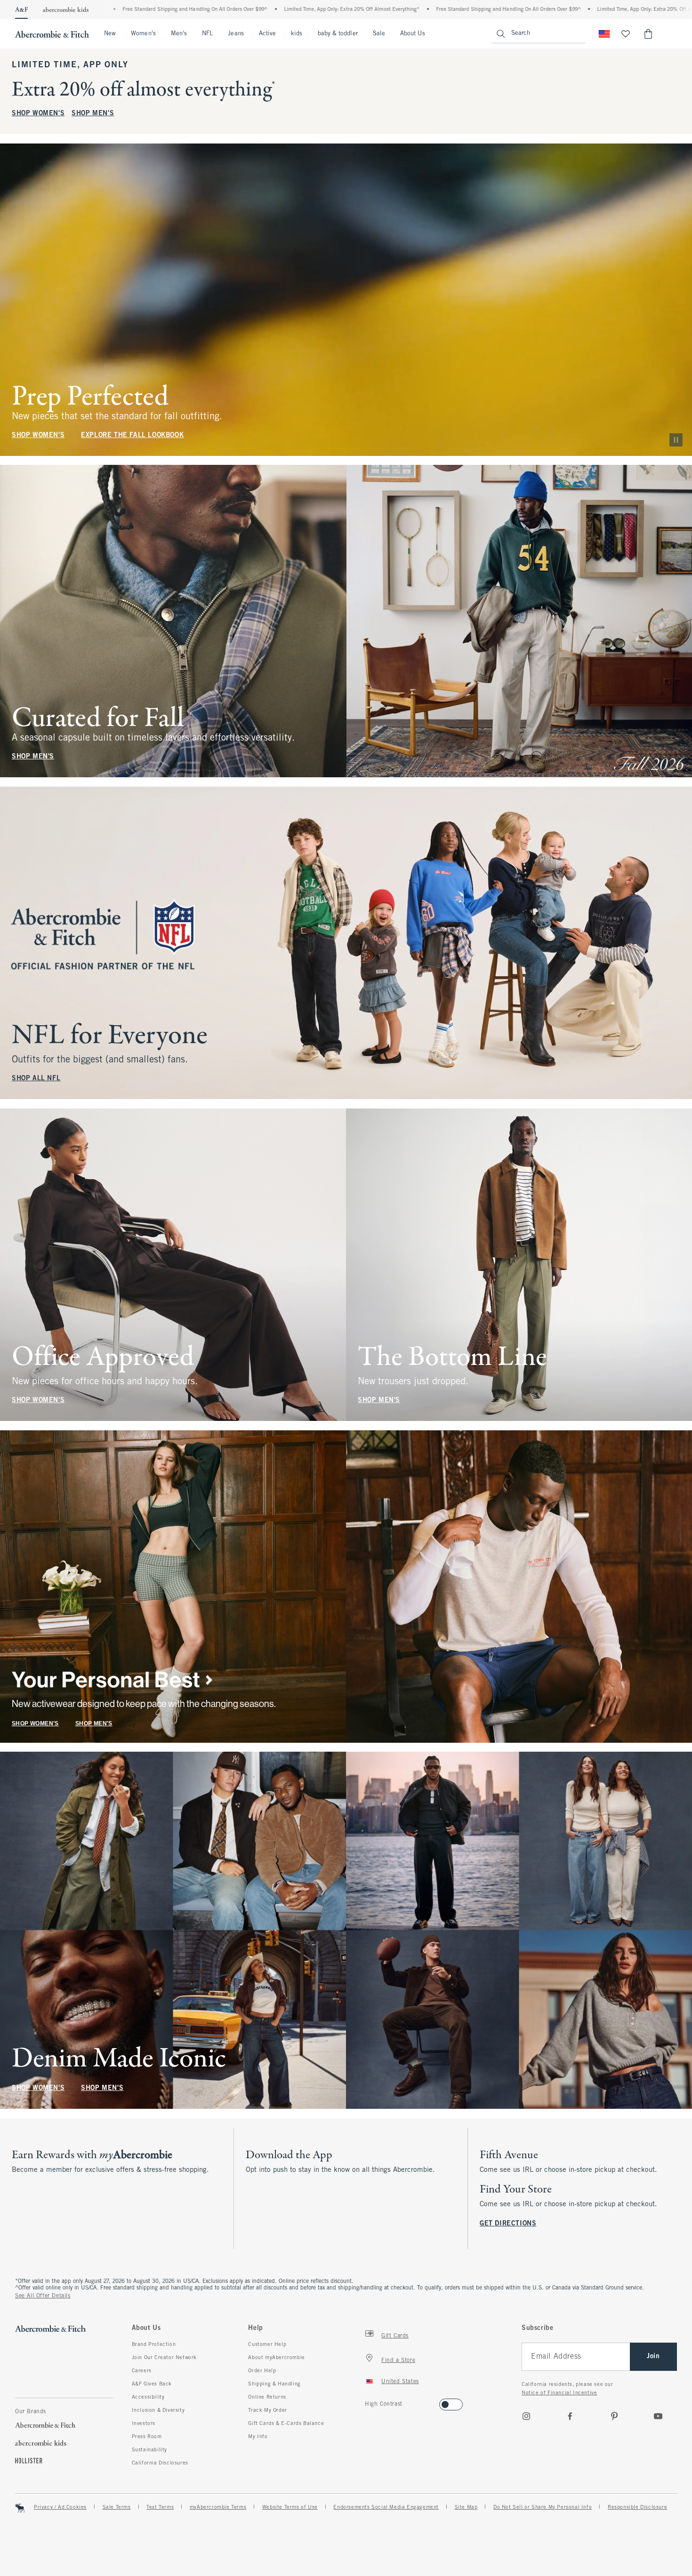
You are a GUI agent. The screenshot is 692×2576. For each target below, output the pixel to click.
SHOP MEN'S (93, 114)
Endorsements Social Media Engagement (386, 2507)
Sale (379, 34)
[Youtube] (658, 2416)
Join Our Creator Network (164, 2358)
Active (267, 34)
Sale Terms (117, 2507)
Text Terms (160, 2507)
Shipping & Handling (274, 2384)
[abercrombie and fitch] (52, 34)
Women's (143, 34)
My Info (258, 2437)
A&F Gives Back (152, 2384)
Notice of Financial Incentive (559, 2393)
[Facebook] (570, 2416)
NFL (207, 34)
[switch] (368, 2402)
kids (297, 34)
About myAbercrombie (276, 2358)
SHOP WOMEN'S (38, 114)
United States (400, 2382)
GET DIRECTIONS (508, 2224)
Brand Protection (154, 2345)
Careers (142, 2371)
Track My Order (267, 2410)
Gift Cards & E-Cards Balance (286, 2424)
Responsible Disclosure (637, 2507)
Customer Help (267, 2345)
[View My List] (626, 34)
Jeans (236, 34)
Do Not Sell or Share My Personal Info (543, 2507)
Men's (179, 34)
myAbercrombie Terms (218, 2507)
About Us (413, 34)
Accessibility (148, 2397)
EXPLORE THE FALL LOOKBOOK (132, 435)
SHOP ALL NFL (36, 1079)
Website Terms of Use (290, 2507)
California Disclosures (160, 2463)
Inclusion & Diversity (158, 2410)
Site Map (466, 2507)
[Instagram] (526, 2416)
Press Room (147, 2437)
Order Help (262, 2371)
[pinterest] (614, 2416)
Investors (144, 2424)
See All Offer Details (43, 2296)
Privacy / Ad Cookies (60, 2507)
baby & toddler (338, 34)
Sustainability (149, 2450)
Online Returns (267, 2397)
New (110, 34)
